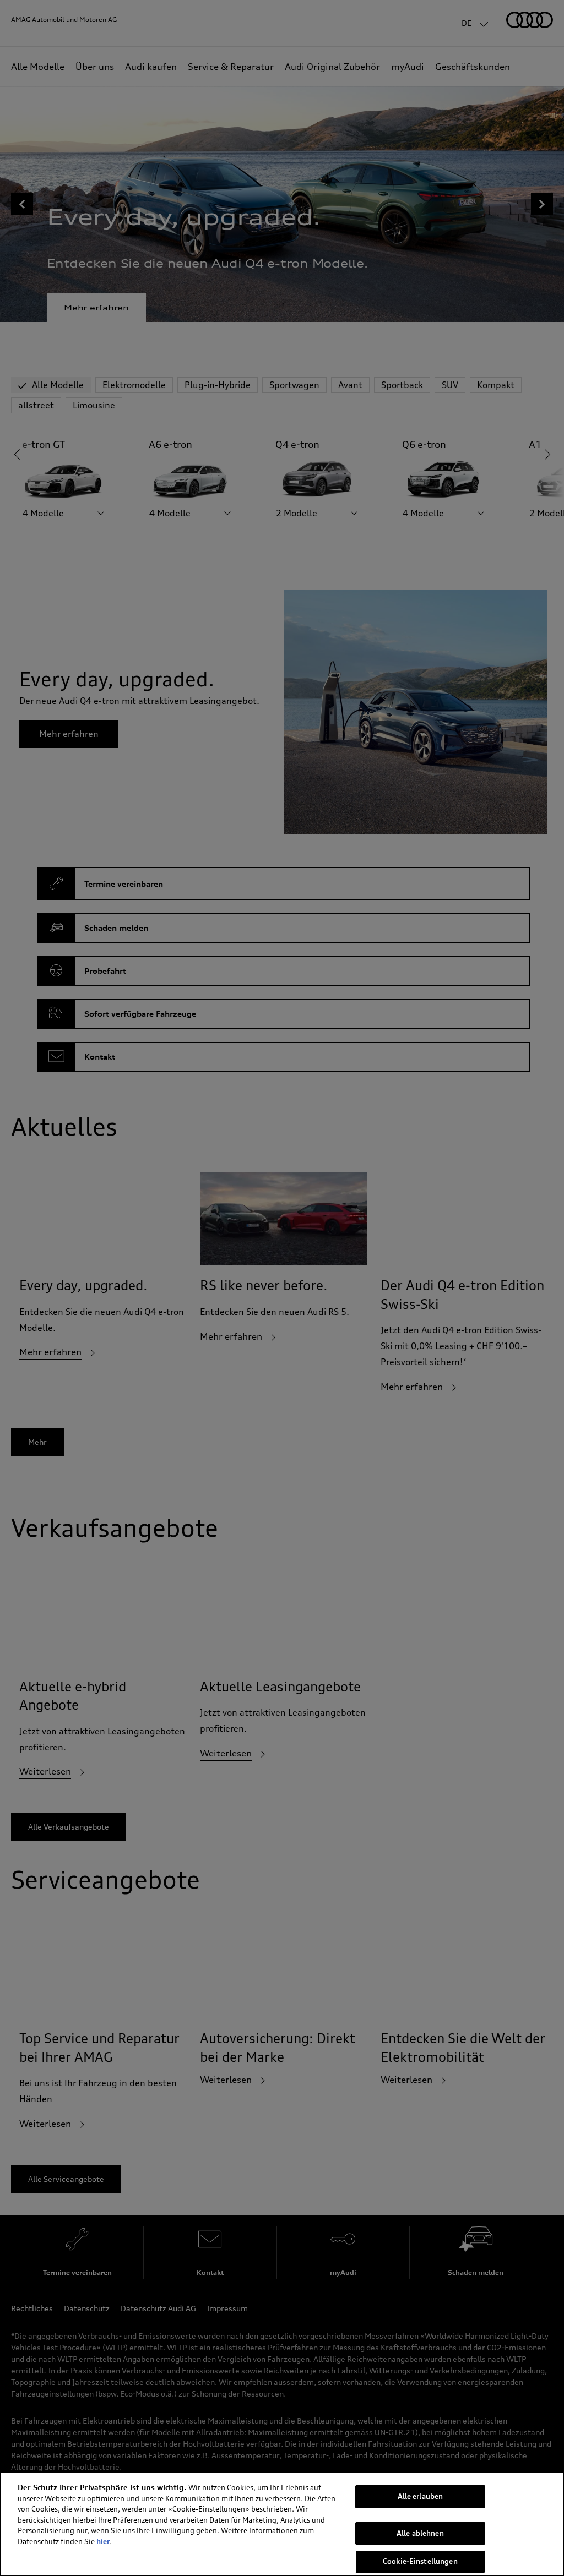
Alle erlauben (421, 2496)
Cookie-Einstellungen (420, 2561)
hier (103, 2541)
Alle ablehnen (420, 2533)
